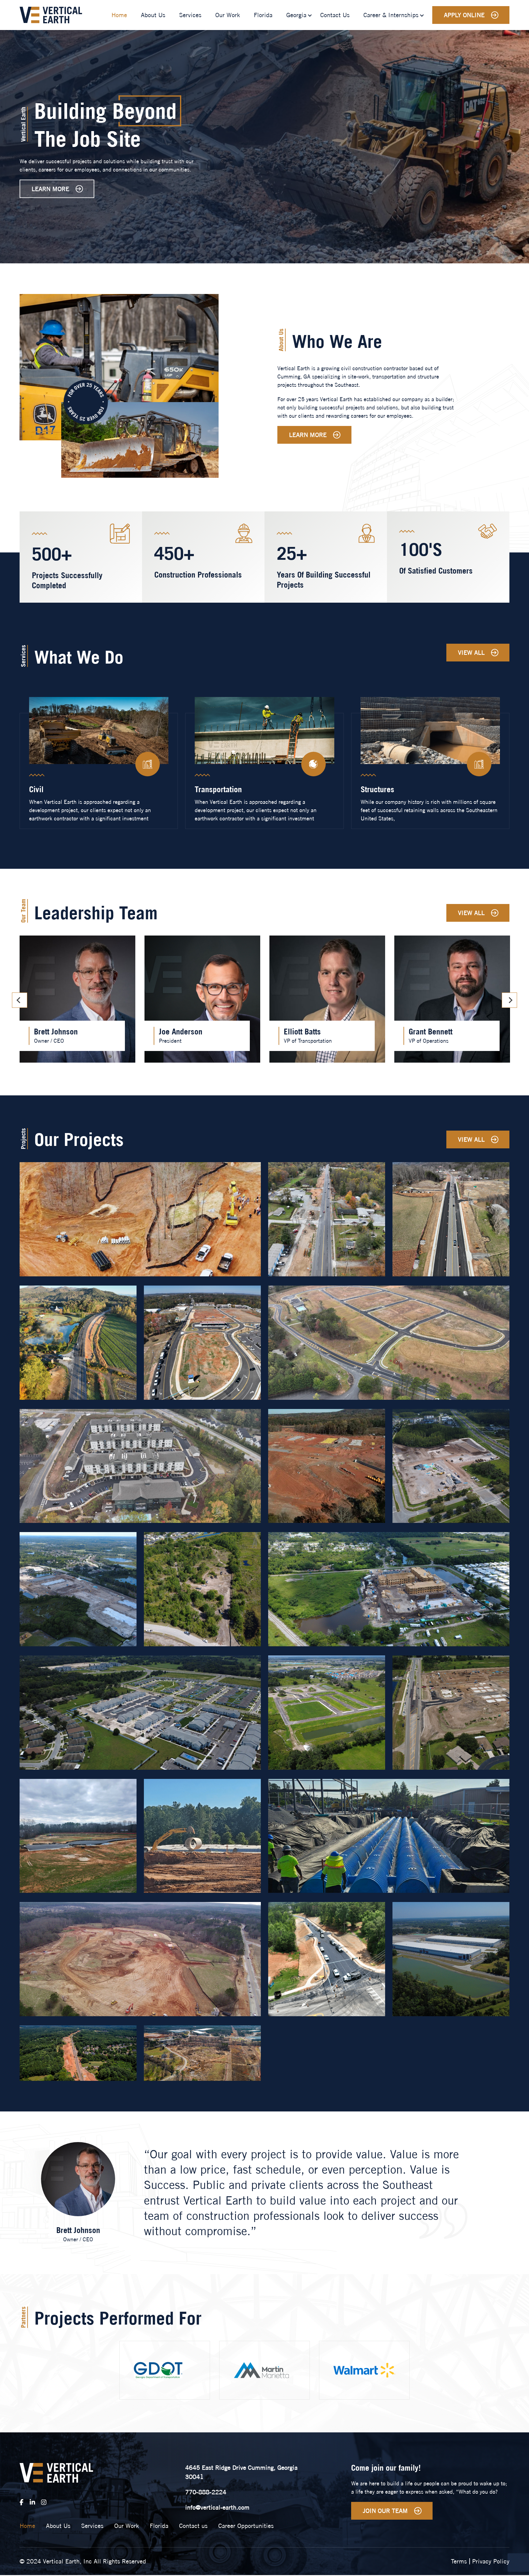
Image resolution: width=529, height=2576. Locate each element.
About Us (153, 15)
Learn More (50, 189)
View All (471, 652)
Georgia (296, 15)
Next (509, 1000)
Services (190, 15)
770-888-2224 (206, 2492)
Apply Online (464, 15)
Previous (20, 1000)
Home (119, 15)
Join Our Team (385, 2511)
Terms (459, 2561)
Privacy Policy (491, 2561)
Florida (263, 15)
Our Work (228, 15)
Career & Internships (391, 15)
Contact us (335, 15)
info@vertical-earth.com (217, 2507)
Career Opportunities (246, 2526)
